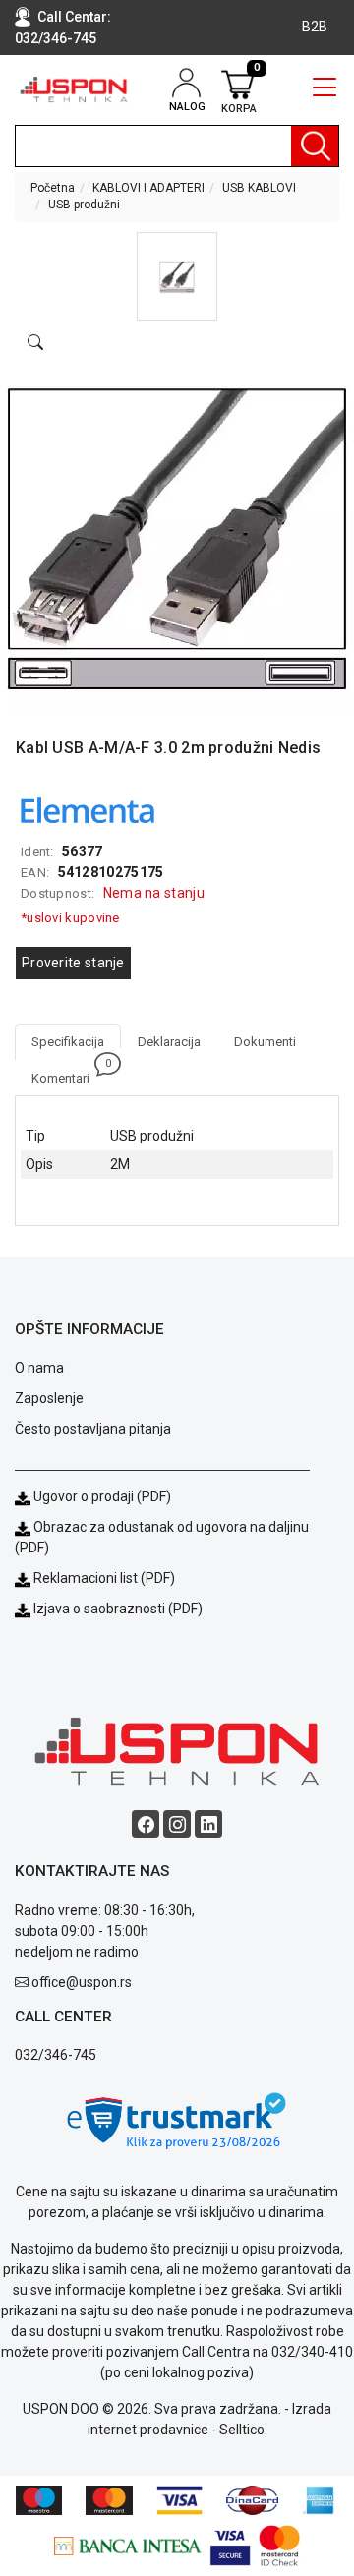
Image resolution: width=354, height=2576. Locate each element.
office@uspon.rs (82, 1982)
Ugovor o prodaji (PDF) (101, 1496)
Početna (53, 188)
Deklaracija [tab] (169, 1042)
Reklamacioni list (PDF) (103, 1578)
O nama (39, 1368)
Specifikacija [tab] (68, 1042)
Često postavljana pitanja (93, 1429)
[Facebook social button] (146, 1824)
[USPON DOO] (74, 89)
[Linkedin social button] (208, 1824)
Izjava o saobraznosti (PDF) (118, 1609)
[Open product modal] (35, 343)
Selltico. (243, 2430)
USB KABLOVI (259, 188)
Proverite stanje (73, 963)
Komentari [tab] (69, 1073)
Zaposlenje (49, 1398)
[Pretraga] (315, 146)
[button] (177, 276)
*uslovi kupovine (70, 918)
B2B (315, 27)
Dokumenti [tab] (265, 1042)
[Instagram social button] (177, 1824)
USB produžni (84, 205)
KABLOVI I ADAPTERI (148, 188)
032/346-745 (56, 38)
